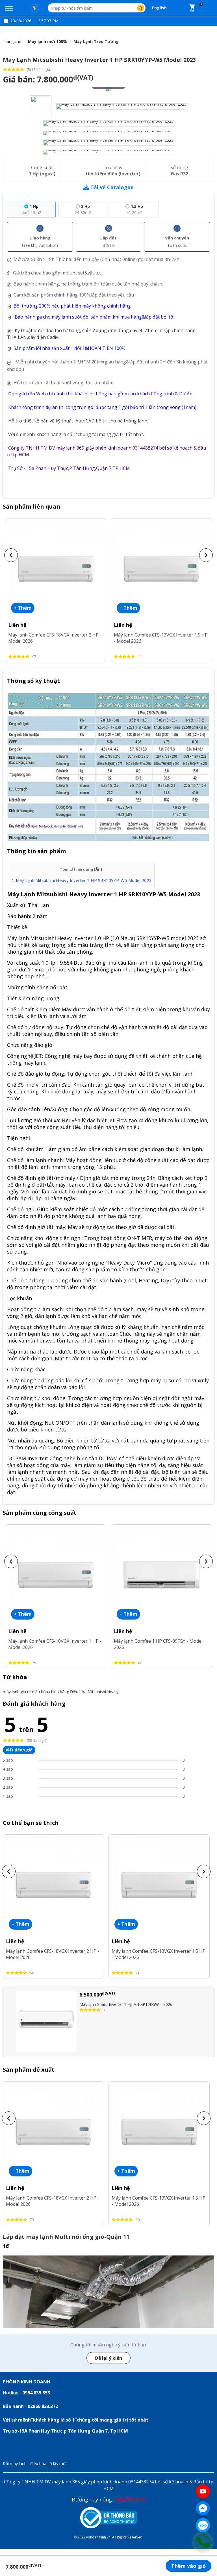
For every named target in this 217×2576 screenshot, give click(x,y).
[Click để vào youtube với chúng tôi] (203, 2491)
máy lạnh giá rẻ (17, 1692)
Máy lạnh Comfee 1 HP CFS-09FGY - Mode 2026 (158, 1644)
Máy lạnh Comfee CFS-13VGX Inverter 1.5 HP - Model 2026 (161, 638)
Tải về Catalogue (112, 187)
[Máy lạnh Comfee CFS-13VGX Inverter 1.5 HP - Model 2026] (161, 568)
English (159, 8)
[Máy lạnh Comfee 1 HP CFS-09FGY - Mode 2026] (161, 1574)
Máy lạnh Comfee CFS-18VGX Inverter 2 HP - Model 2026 (55, 638)
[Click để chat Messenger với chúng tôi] (203, 2508)
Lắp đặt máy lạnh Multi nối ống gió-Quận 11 (66, 2237)
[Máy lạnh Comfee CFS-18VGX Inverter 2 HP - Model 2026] (56, 568)
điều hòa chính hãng (50, 1692)
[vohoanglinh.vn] (35, 8)
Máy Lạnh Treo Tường (96, 41)
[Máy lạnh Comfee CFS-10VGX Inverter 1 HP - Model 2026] (56, 1574)
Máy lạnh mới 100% (47, 41)
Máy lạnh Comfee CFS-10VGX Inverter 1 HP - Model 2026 (55, 1644)
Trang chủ (12, 41)
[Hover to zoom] (108, 89)
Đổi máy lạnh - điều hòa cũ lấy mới (35, 2463)
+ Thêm (23, 608)
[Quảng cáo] (108, 2292)
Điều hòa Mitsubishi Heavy (94, 1692)
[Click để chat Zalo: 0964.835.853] (203, 2525)
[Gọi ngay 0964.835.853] (203, 2542)
